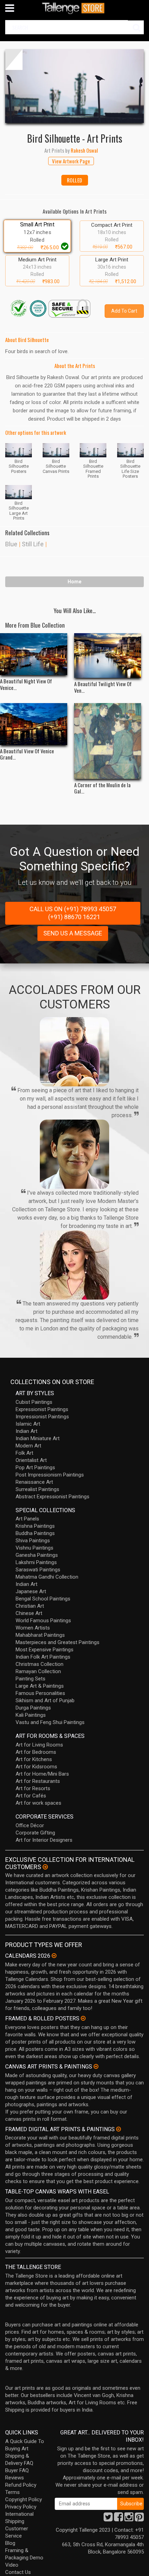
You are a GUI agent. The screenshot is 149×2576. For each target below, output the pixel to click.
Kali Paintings (31, 1715)
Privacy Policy (21, 2507)
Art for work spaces (38, 1803)
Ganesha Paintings (37, 1555)
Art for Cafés (31, 1796)
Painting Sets (30, 1679)
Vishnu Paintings (34, 1548)
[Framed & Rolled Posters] (83, 2018)
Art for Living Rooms (39, 1745)
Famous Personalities (40, 1693)
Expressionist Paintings (42, 1409)
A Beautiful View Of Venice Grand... (27, 754)
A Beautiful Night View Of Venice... (26, 684)
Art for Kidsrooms (36, 1767)
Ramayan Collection (38, 1671)
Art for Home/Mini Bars (42, 1774)
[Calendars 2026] (54, 1956)
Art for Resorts (33, 1788)
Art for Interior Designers (44, 1840)
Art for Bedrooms (36, 1752)
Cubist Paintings (34, 1402)
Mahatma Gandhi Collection (47, 1577)
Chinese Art (29, 1613)
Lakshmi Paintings (36, 1562)
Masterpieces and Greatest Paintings (58, 1642)
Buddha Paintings (35, 1533)
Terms (12, 2492)
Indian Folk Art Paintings (43, 1657)
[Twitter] (108, 2519)
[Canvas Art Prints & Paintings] (96, 2066)
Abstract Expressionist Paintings (52, 1497)
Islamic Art (28, 1424)
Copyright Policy (24, 2499)
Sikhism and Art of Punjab (45, 1700)
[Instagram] (129, 2519)
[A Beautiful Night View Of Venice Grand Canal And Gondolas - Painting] (34, 654)
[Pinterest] (139, 2519)
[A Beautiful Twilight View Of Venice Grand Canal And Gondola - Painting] (108, 656)
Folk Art (24, 1453)
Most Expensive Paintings (45, 1650)
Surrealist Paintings (37, 1489)
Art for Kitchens (34, 1759)
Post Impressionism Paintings (50, 1475)
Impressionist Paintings (42, 1417)
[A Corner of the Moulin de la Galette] (108, 741)
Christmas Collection (40, 1664)
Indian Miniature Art (38, 1438)
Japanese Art (31, 1591)
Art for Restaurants (38, 1781)
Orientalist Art (31, 1460)
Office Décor (30, 1825)
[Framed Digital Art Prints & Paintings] (119, 2129)
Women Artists (33, 1628)
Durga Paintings (33, 1708)
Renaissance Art (34, 1482)
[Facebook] (119, 2519)
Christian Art (30, 1606)
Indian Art (27, 1431)
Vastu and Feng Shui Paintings (50, 1722)
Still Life (33, 544)
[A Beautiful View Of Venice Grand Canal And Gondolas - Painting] (34, 724)
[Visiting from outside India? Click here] (45, 1867)
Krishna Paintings (35, 1526)
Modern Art (28, 1446)
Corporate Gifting (35, 1833)
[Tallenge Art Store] (74, 8)
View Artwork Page (71, 161)
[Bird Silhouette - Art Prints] (74, 86)
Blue (11, 544)
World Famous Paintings (43, 1621)
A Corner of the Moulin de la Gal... (102, 788)
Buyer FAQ (17, 2470)
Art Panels (27, 1519)
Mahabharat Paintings (40, 1635)
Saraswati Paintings (38, 1570)
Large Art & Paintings (40, 1686)
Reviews (15, 2478)
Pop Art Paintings (35, 1467)
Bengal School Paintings (43, 1599)
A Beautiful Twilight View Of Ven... (103, 687)
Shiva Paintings (33, 1541)
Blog (10, 2543)
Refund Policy (21, 2485)
